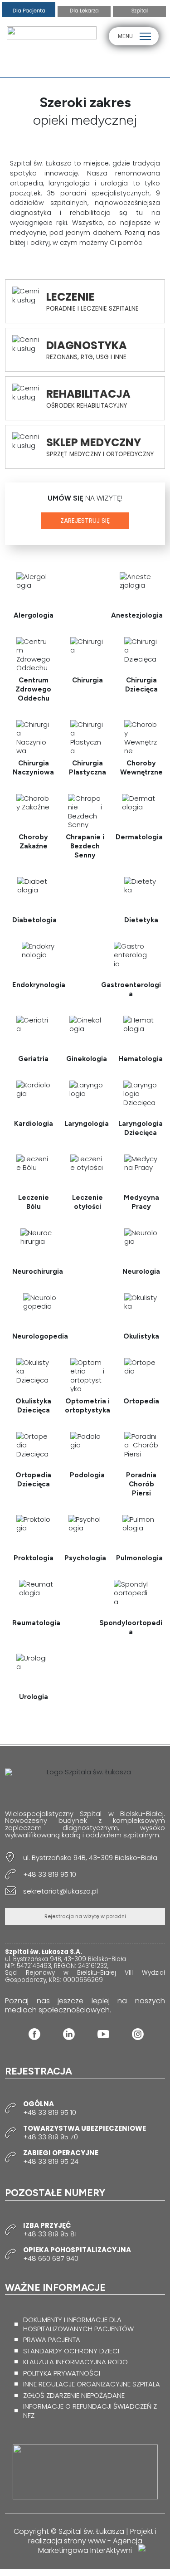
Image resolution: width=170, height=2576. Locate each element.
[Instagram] (138, 2034)
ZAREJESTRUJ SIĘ (85, 521)
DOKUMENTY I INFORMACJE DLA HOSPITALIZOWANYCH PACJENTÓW (78, 2324)
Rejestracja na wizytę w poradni (85, 1916)
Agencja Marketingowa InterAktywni (90, 2546)
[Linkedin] (69, 2034)
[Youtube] (103, 2034)
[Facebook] (34, 2034)
